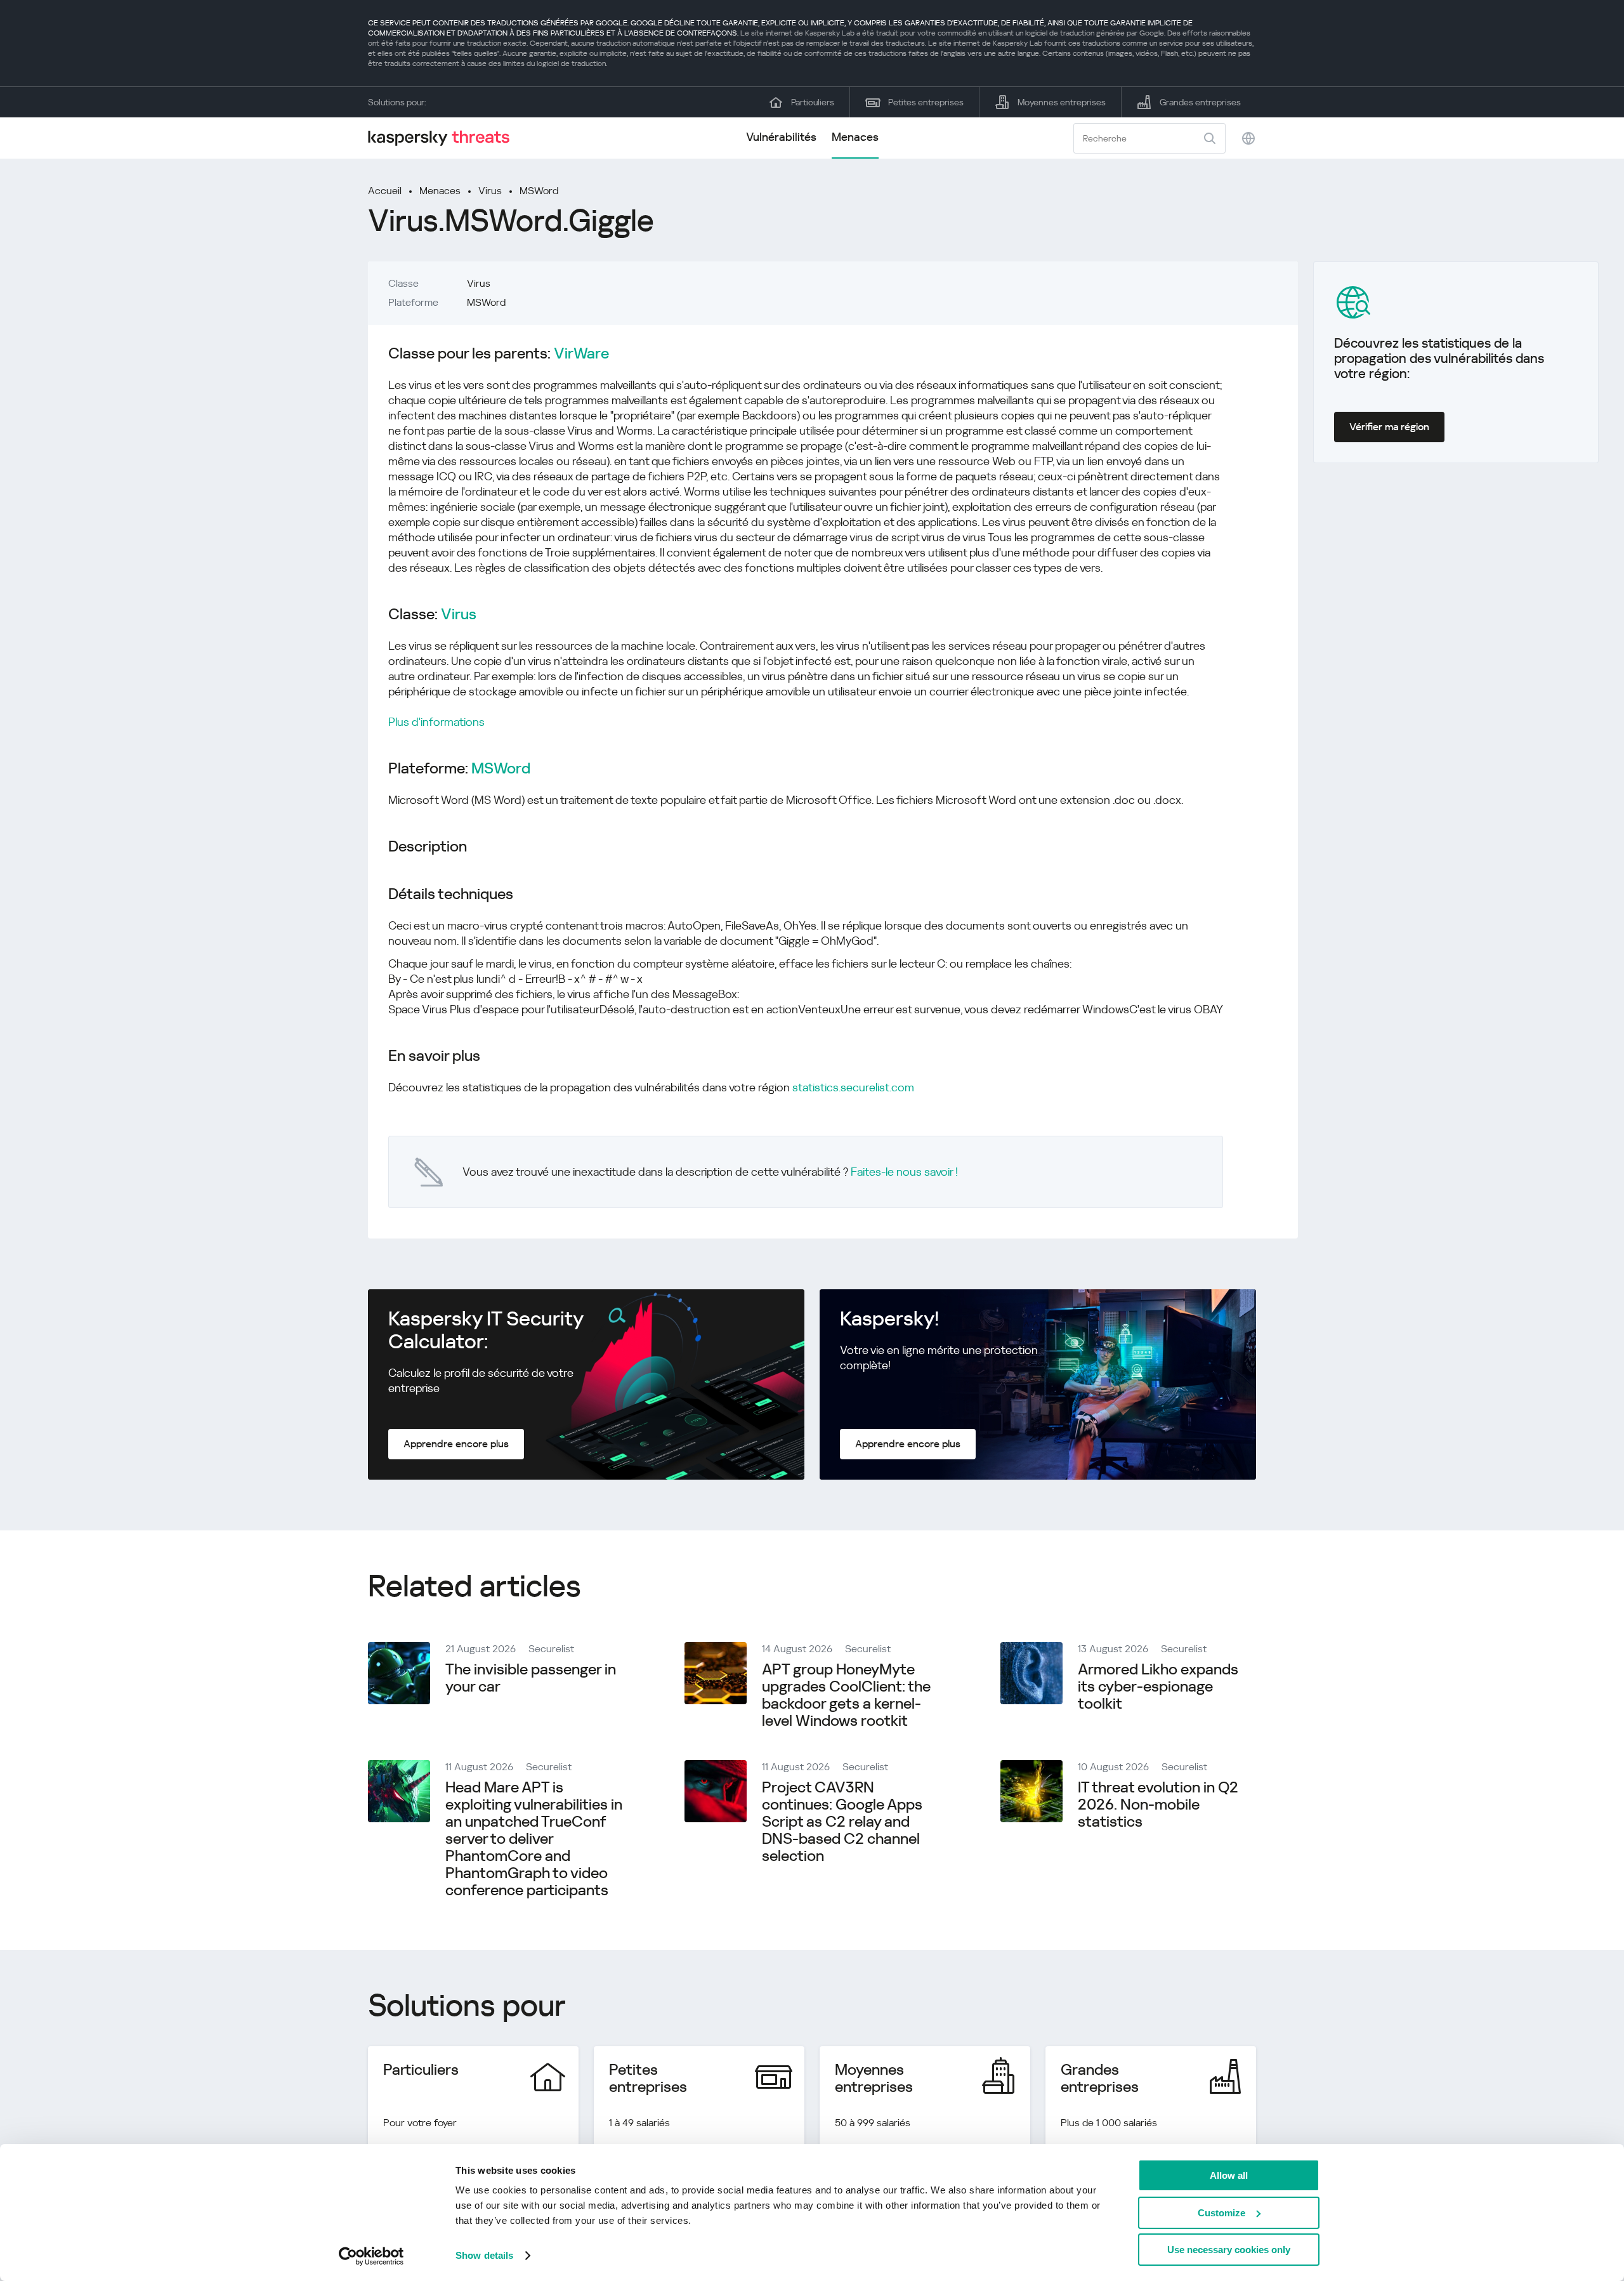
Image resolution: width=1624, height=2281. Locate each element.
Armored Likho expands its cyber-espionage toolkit (1158, 1686)
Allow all (1229, 2175)
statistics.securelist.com (853, 1087)
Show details (484, 2255)
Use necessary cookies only (1229, 2250)
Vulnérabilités (781, 137)
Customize (1221, 2213)
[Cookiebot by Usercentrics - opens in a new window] (371, 2256)
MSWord (539, 191)
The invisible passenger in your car (531, 1678)
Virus (490, 191)
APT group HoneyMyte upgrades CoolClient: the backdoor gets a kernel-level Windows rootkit (846, 1695)
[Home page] (444, 138)
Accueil (385, 191)
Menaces (855, 137)
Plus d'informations (436, 722)
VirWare (581, 354)
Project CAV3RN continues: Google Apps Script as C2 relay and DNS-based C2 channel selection (842, 1822)
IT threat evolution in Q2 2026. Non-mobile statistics (1158, 1804)
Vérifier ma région (1389, 427)
